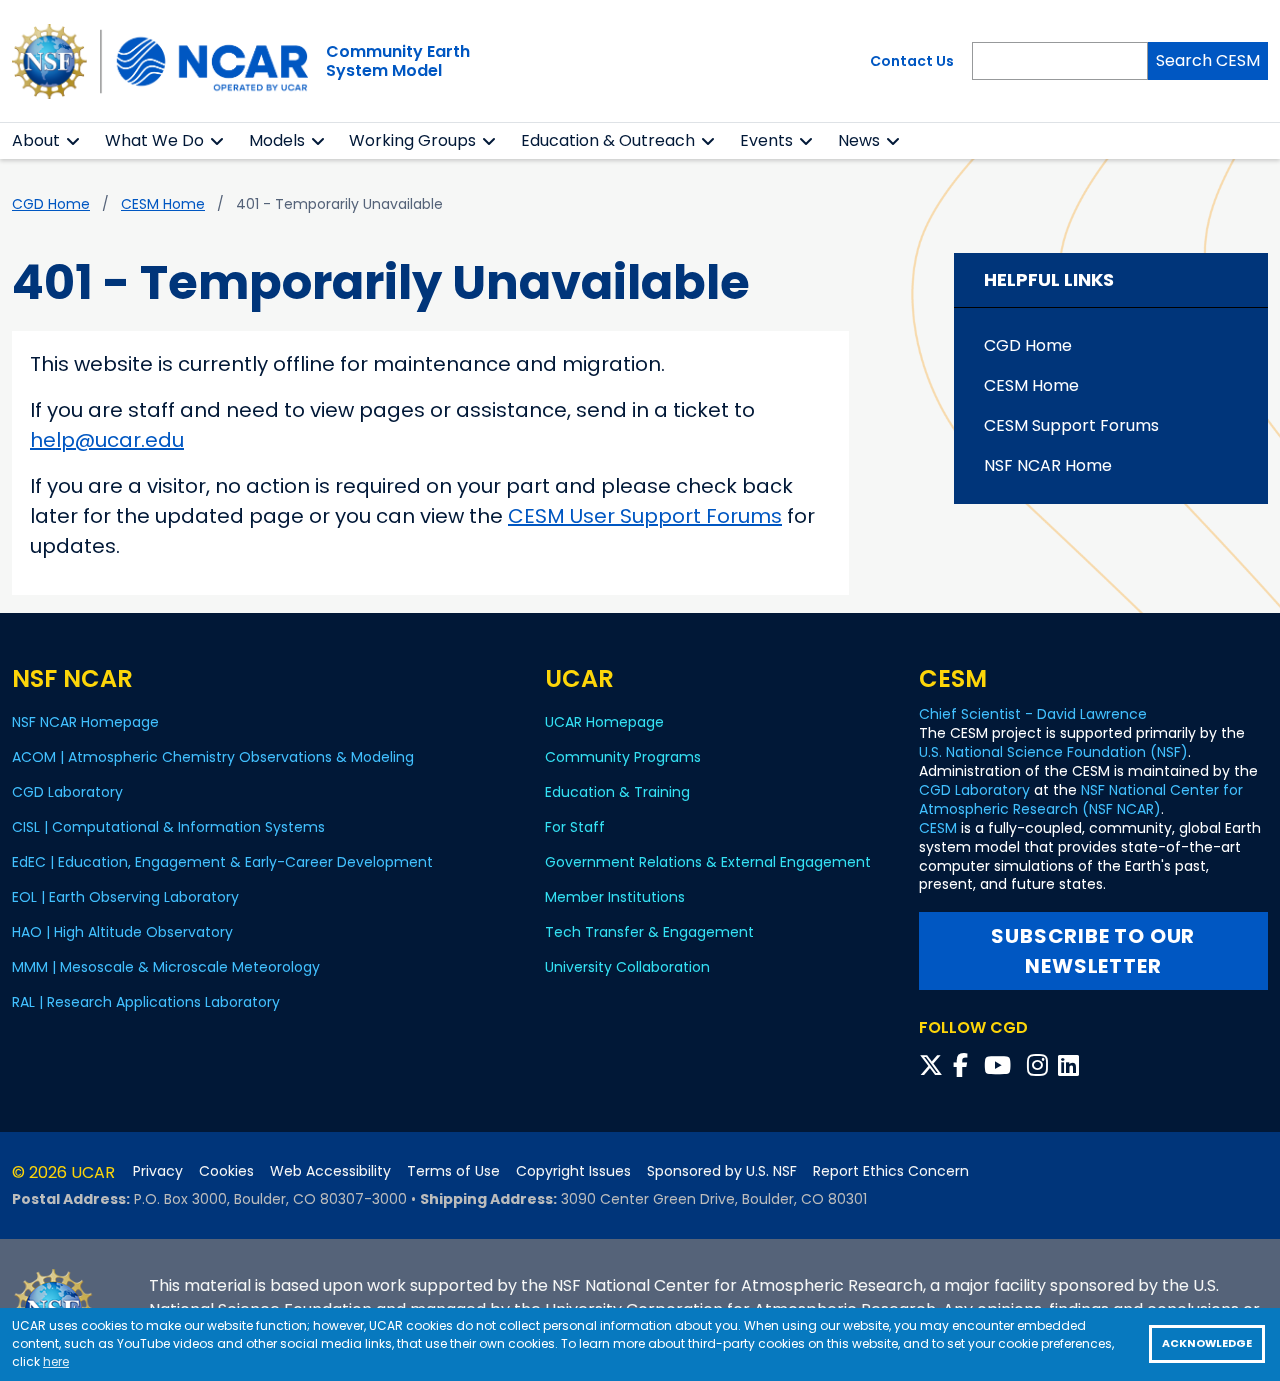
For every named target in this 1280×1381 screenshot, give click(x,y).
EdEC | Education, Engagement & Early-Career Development (222, 862)
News (859, 140)
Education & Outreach (608, 140)
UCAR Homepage (604, 722)
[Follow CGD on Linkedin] (1071, 1065)
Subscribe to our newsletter (1093, 951)
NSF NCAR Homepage (85, 722)
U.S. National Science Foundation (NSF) (1053, 752)
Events (766, 140)
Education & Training (617, 792)
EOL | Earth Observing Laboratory (125, 897)
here (56, 1361)
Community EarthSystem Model (398, 61)
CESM (938, 828)
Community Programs (623, 757)
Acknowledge (1207, 1343)
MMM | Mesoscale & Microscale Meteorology (166, 967)
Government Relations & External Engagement (708, 862)
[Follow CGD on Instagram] (1040, 1065)
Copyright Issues (573, 1171)
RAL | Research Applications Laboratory (146, 1002)
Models (277, 140)
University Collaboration (627, 967)
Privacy (158, 1171)
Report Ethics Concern (891, 1171)
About (36, 140)
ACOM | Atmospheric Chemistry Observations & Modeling (213, 757)
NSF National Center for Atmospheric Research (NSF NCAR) (1081, 799)
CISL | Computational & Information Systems (168, 827)
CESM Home (163, 204)
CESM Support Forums (1071, 425)
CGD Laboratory (67, 792)
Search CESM (1208, 60)
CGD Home (51, 204)
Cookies (226, 1171)
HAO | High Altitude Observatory (122, 932)
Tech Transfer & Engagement (649, 932)
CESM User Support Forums (645, 516)
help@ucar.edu (107, 440)
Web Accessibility (330, 1171)
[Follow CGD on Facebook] (966, 1065)
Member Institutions (615, 897)
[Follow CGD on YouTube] (1003, 1065)
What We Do (154, 140)
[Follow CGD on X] (934, 1065)
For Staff (575, 827)
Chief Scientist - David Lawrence (1033, 714)
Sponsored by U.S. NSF (722, 1171)
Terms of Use (453, 1171)
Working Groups (412, 140)
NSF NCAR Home (1048, 465)
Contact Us (912, 61)
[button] (73, 141)
